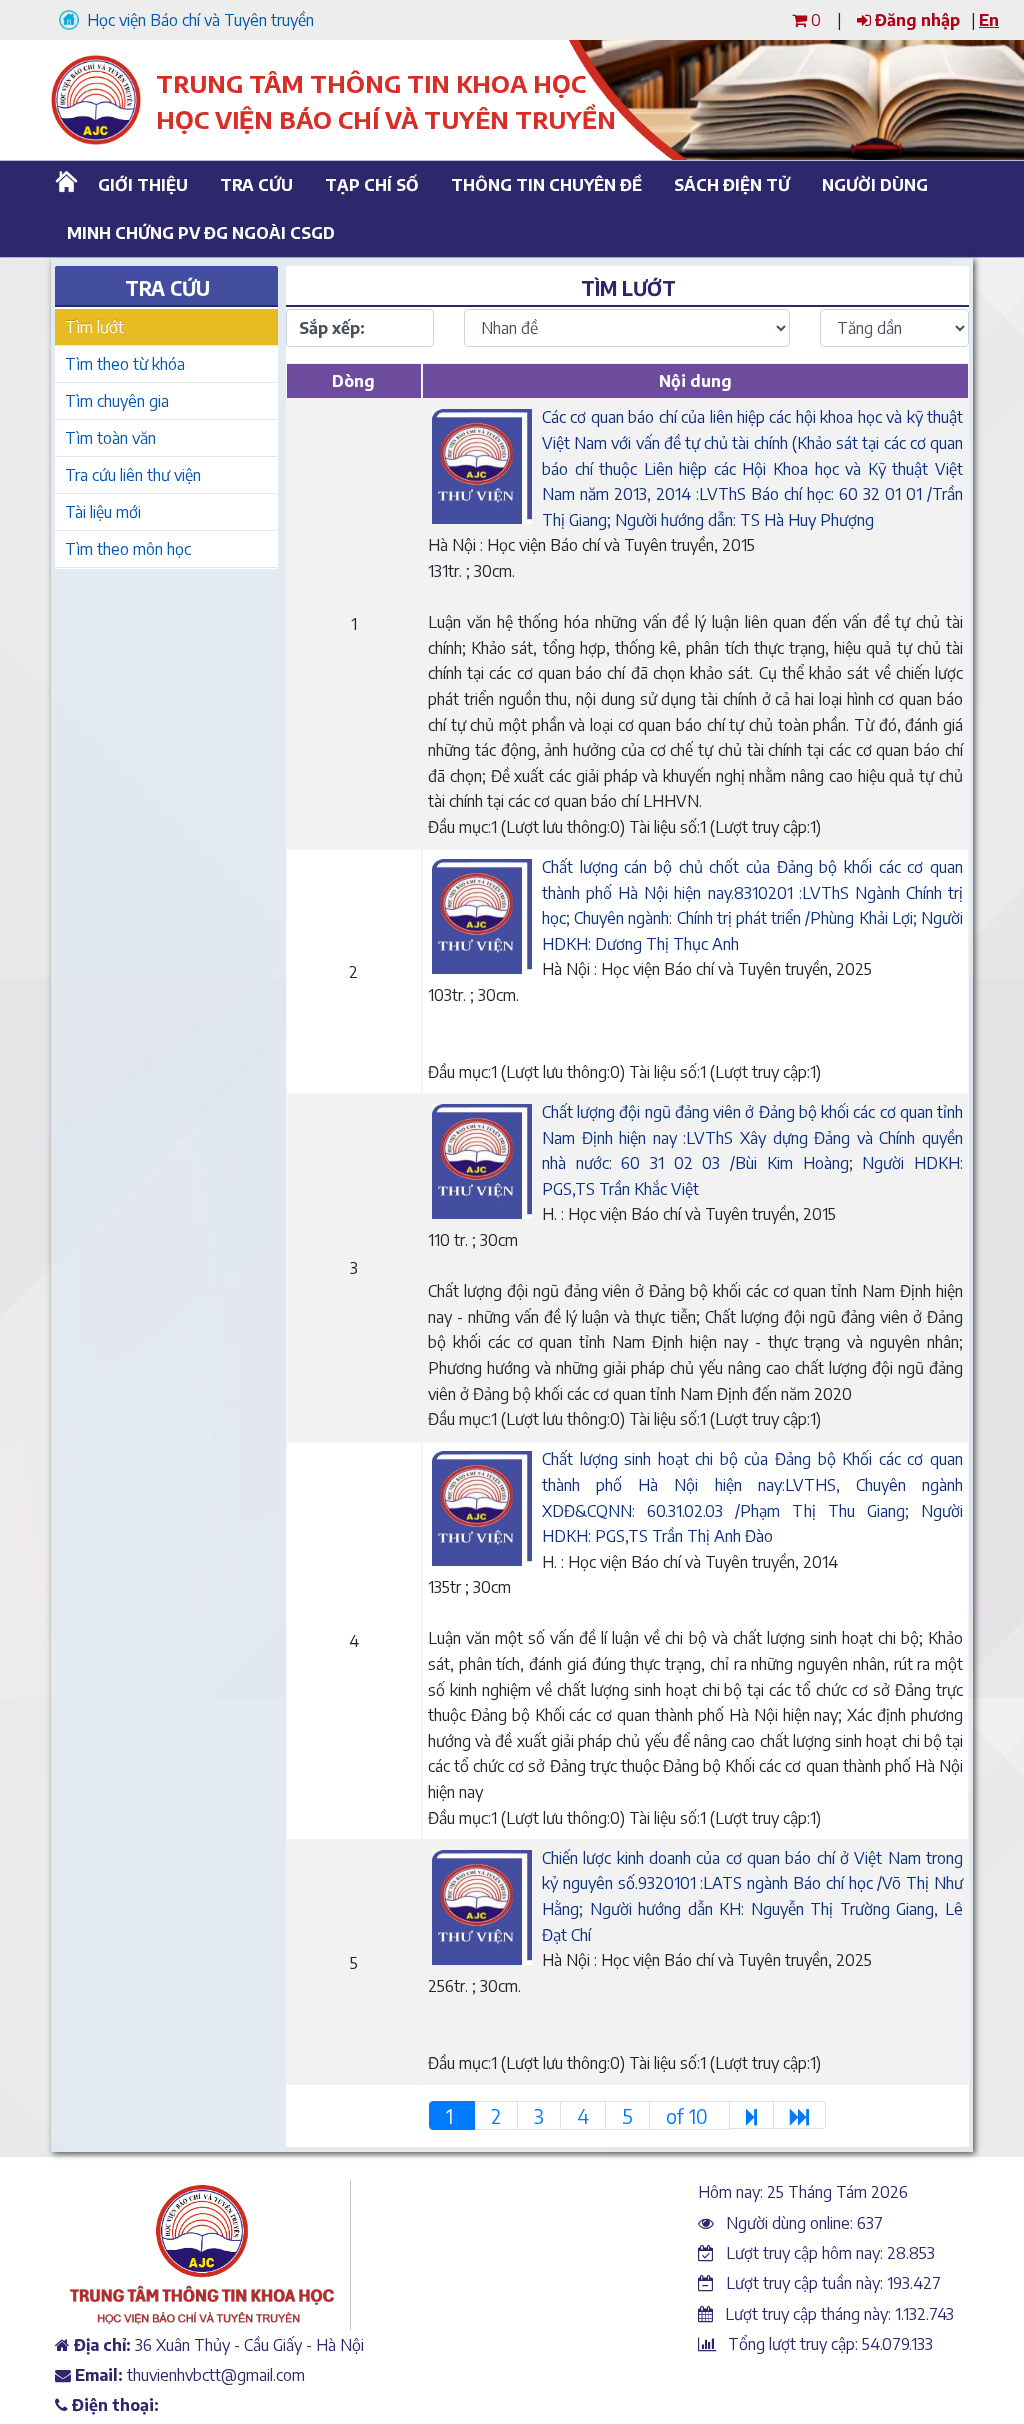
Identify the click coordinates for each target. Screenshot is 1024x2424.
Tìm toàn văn (110, 438)
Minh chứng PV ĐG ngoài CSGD (194, 233)
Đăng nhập (915, 20)
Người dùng (875, 185)
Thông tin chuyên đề (543, 185)
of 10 (689, 2116)
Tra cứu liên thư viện (133, 475)
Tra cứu (256, 185)
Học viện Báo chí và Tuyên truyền (196, 20)
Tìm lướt (94, 327)
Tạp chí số (372, 185)
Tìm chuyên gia (117, 401)
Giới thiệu (143, 185)
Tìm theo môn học (128, 549)
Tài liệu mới (103, 512)
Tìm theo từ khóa (125, 364)
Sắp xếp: (332, 328)
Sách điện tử (732, 185)
